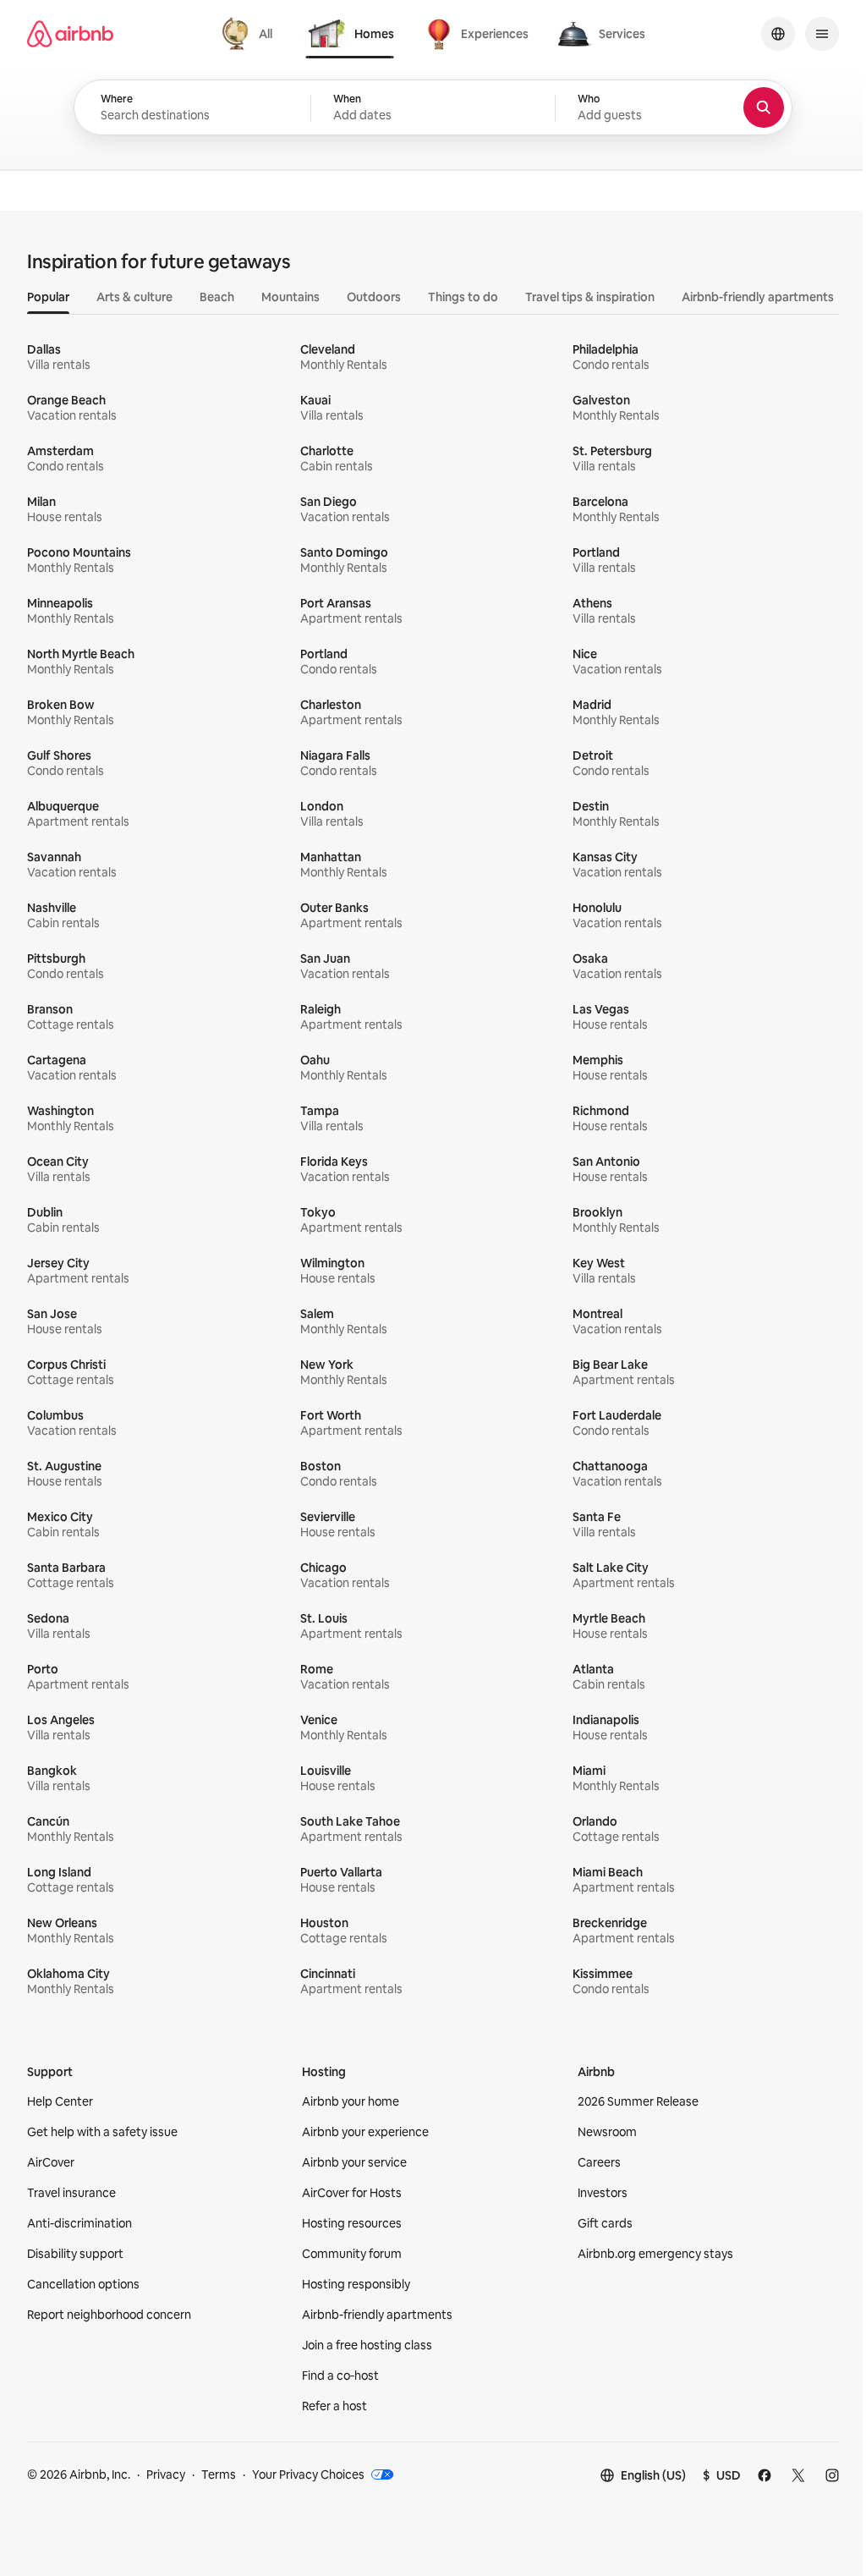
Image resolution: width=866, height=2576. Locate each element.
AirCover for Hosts (352, 2193)
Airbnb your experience (365, 2132)
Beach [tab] (217, 297)
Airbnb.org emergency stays (655, 2254)
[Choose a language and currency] (778, 34)
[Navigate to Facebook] (765, 2475)
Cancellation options (83, 2284)
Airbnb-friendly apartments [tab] (758, 297)
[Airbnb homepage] (70, 34)
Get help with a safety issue (102, 2132)
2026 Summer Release (638, 2101)
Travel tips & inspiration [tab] (590, 297)
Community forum (352, 2254)
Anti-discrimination (79, 2223)
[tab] (249, 34)
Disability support (75, 2254)
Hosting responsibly (356, 2284)
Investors (603, 2193)
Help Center (60, 2101)
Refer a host (334, 2406)
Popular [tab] (48, 297)
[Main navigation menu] (822, 34)
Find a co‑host (340, 2376)
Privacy (166, 2474)
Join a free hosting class (367, 2345)
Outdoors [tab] (374, 297)
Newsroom (607, 2132)
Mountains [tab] (290, 297)
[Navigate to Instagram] (832, 2475)
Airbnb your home (351, 2101)
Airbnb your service (354, 2162)
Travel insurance (71, 2193)
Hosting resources (352, 2223)
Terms (219, 2474)
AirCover (51, 2162)
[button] (433, 108)
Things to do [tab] (463, 297)
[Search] (764, 107)
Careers (599, 2162)
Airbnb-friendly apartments (377, 2315)
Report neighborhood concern (109, 2315)
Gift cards (605, 2223)
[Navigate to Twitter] (798, 2475)
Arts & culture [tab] (134, 297)
